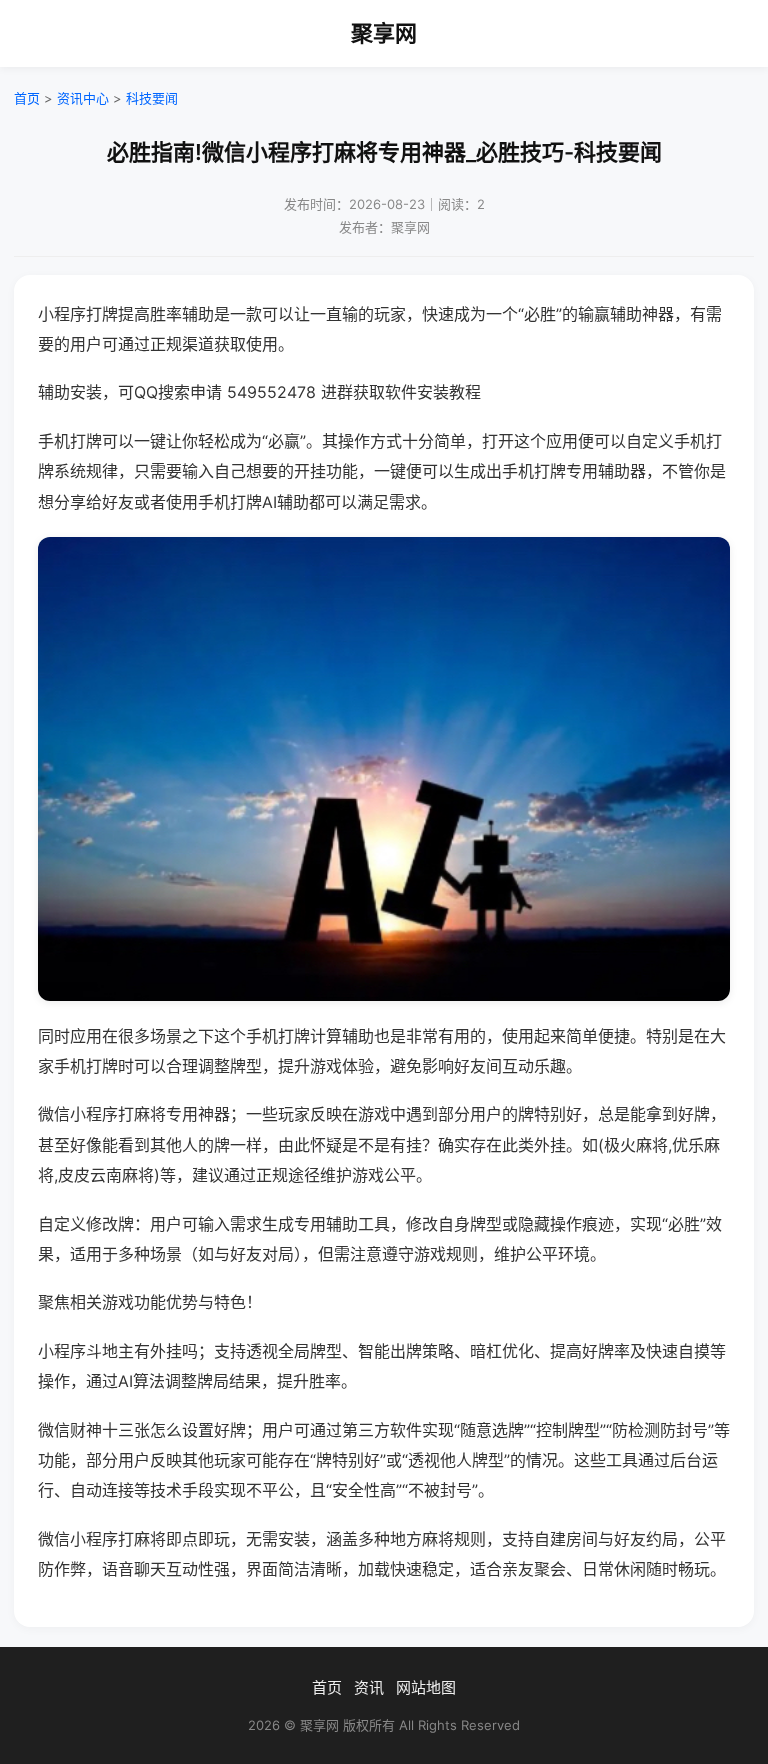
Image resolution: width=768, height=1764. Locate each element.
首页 (27, 98)
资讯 (369, 1687)
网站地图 (426, 1687)
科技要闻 (152, 98)
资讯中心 (83, 98)
